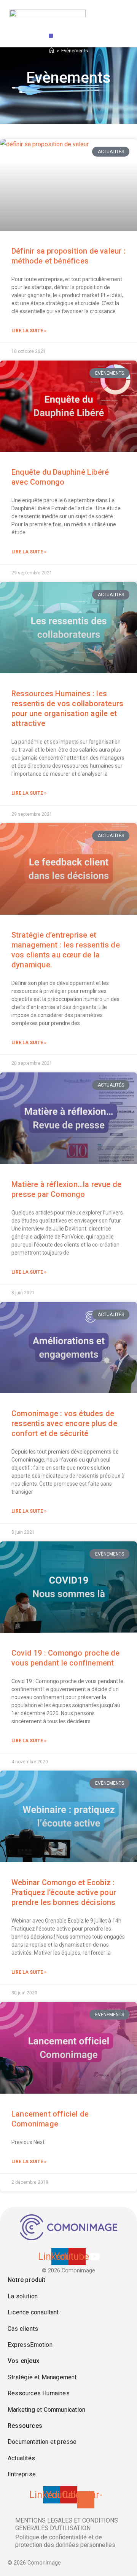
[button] (51, 36)
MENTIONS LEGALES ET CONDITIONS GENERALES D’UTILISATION (67, 2524)
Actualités (21, 2458)
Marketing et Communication (46, 2410)
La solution (23, 2296)
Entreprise (22, 2474)
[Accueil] (52, 51)
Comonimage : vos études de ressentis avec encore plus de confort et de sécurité (64, 1423)
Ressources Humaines (39, 2393)
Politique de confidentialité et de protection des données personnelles (65, 2541)
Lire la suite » (29, 331)
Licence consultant (33, 2312)
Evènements (75, 51)
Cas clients (23, 2329)
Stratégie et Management (42, 2377)
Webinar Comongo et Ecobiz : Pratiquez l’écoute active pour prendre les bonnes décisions (64, 1892)
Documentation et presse (42, 2442)
